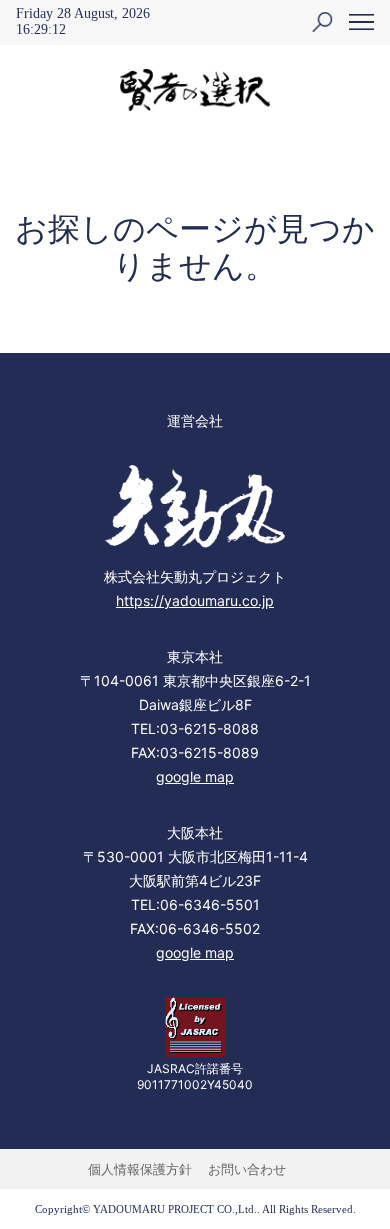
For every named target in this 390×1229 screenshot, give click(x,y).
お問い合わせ (247, 1169)
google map (195, 776)
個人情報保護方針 (140, 1169)
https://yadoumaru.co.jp (195, 600)
